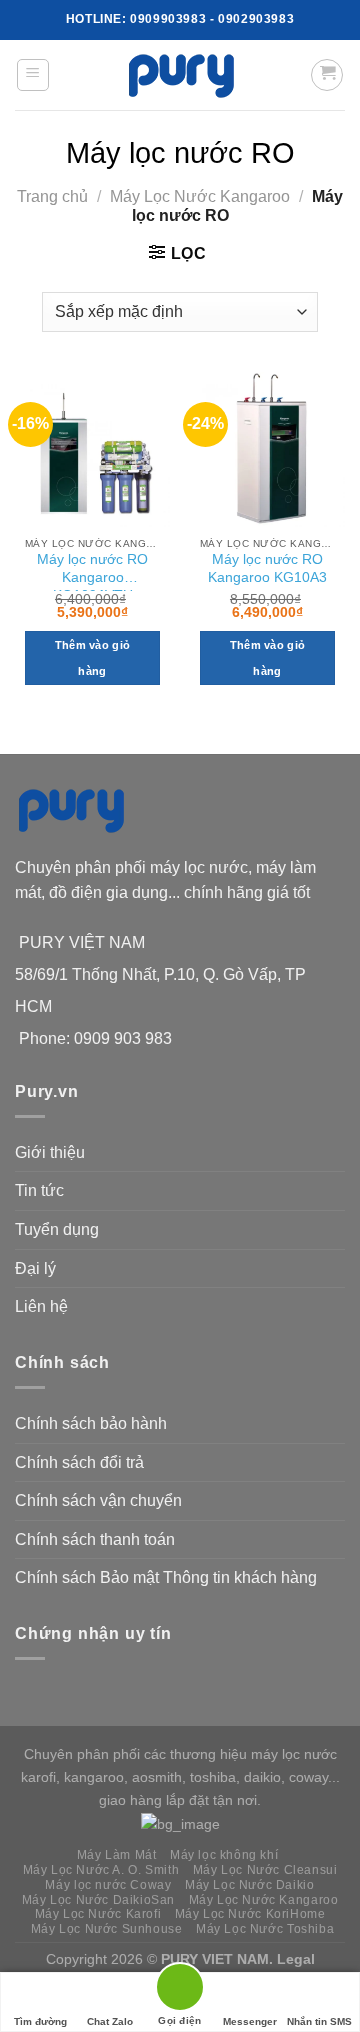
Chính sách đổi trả (79, 1462)
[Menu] (33, 75)
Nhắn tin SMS (319, 2021)
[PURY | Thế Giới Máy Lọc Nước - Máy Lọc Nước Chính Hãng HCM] (180, 75)
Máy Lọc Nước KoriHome (250, 1914)
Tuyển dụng (57, 1229)
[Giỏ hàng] (327, 75)
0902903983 (256, 19)
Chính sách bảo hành (91, 1423)
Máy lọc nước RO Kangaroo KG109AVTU (92, 571)
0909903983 (168, 19)
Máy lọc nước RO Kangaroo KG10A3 (267, 568)
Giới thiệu (50, 1152)
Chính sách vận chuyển (98, 1500)
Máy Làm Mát (117, 1855)
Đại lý (35, 1268)
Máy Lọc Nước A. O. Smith (101, 1870)
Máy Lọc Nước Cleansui (265, 1870)
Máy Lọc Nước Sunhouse (107, 1929)
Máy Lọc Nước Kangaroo (200, 196)
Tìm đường (40, 2021)
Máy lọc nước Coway (108, 1885)
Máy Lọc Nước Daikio (250, 1885)
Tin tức (39, 1190)
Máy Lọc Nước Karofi (98, 1914)
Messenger (250, 2021)
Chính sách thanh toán (95, 1539)
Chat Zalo (110, 2021)
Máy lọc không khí (224, 1855)
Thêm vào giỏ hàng (93, 658)
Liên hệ (41, 1306)
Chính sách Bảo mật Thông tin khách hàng (166, 1577)
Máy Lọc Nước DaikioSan (98, 1900)
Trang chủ (52, 196)
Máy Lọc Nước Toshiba (265, 1929)
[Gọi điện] (180, 1990)
